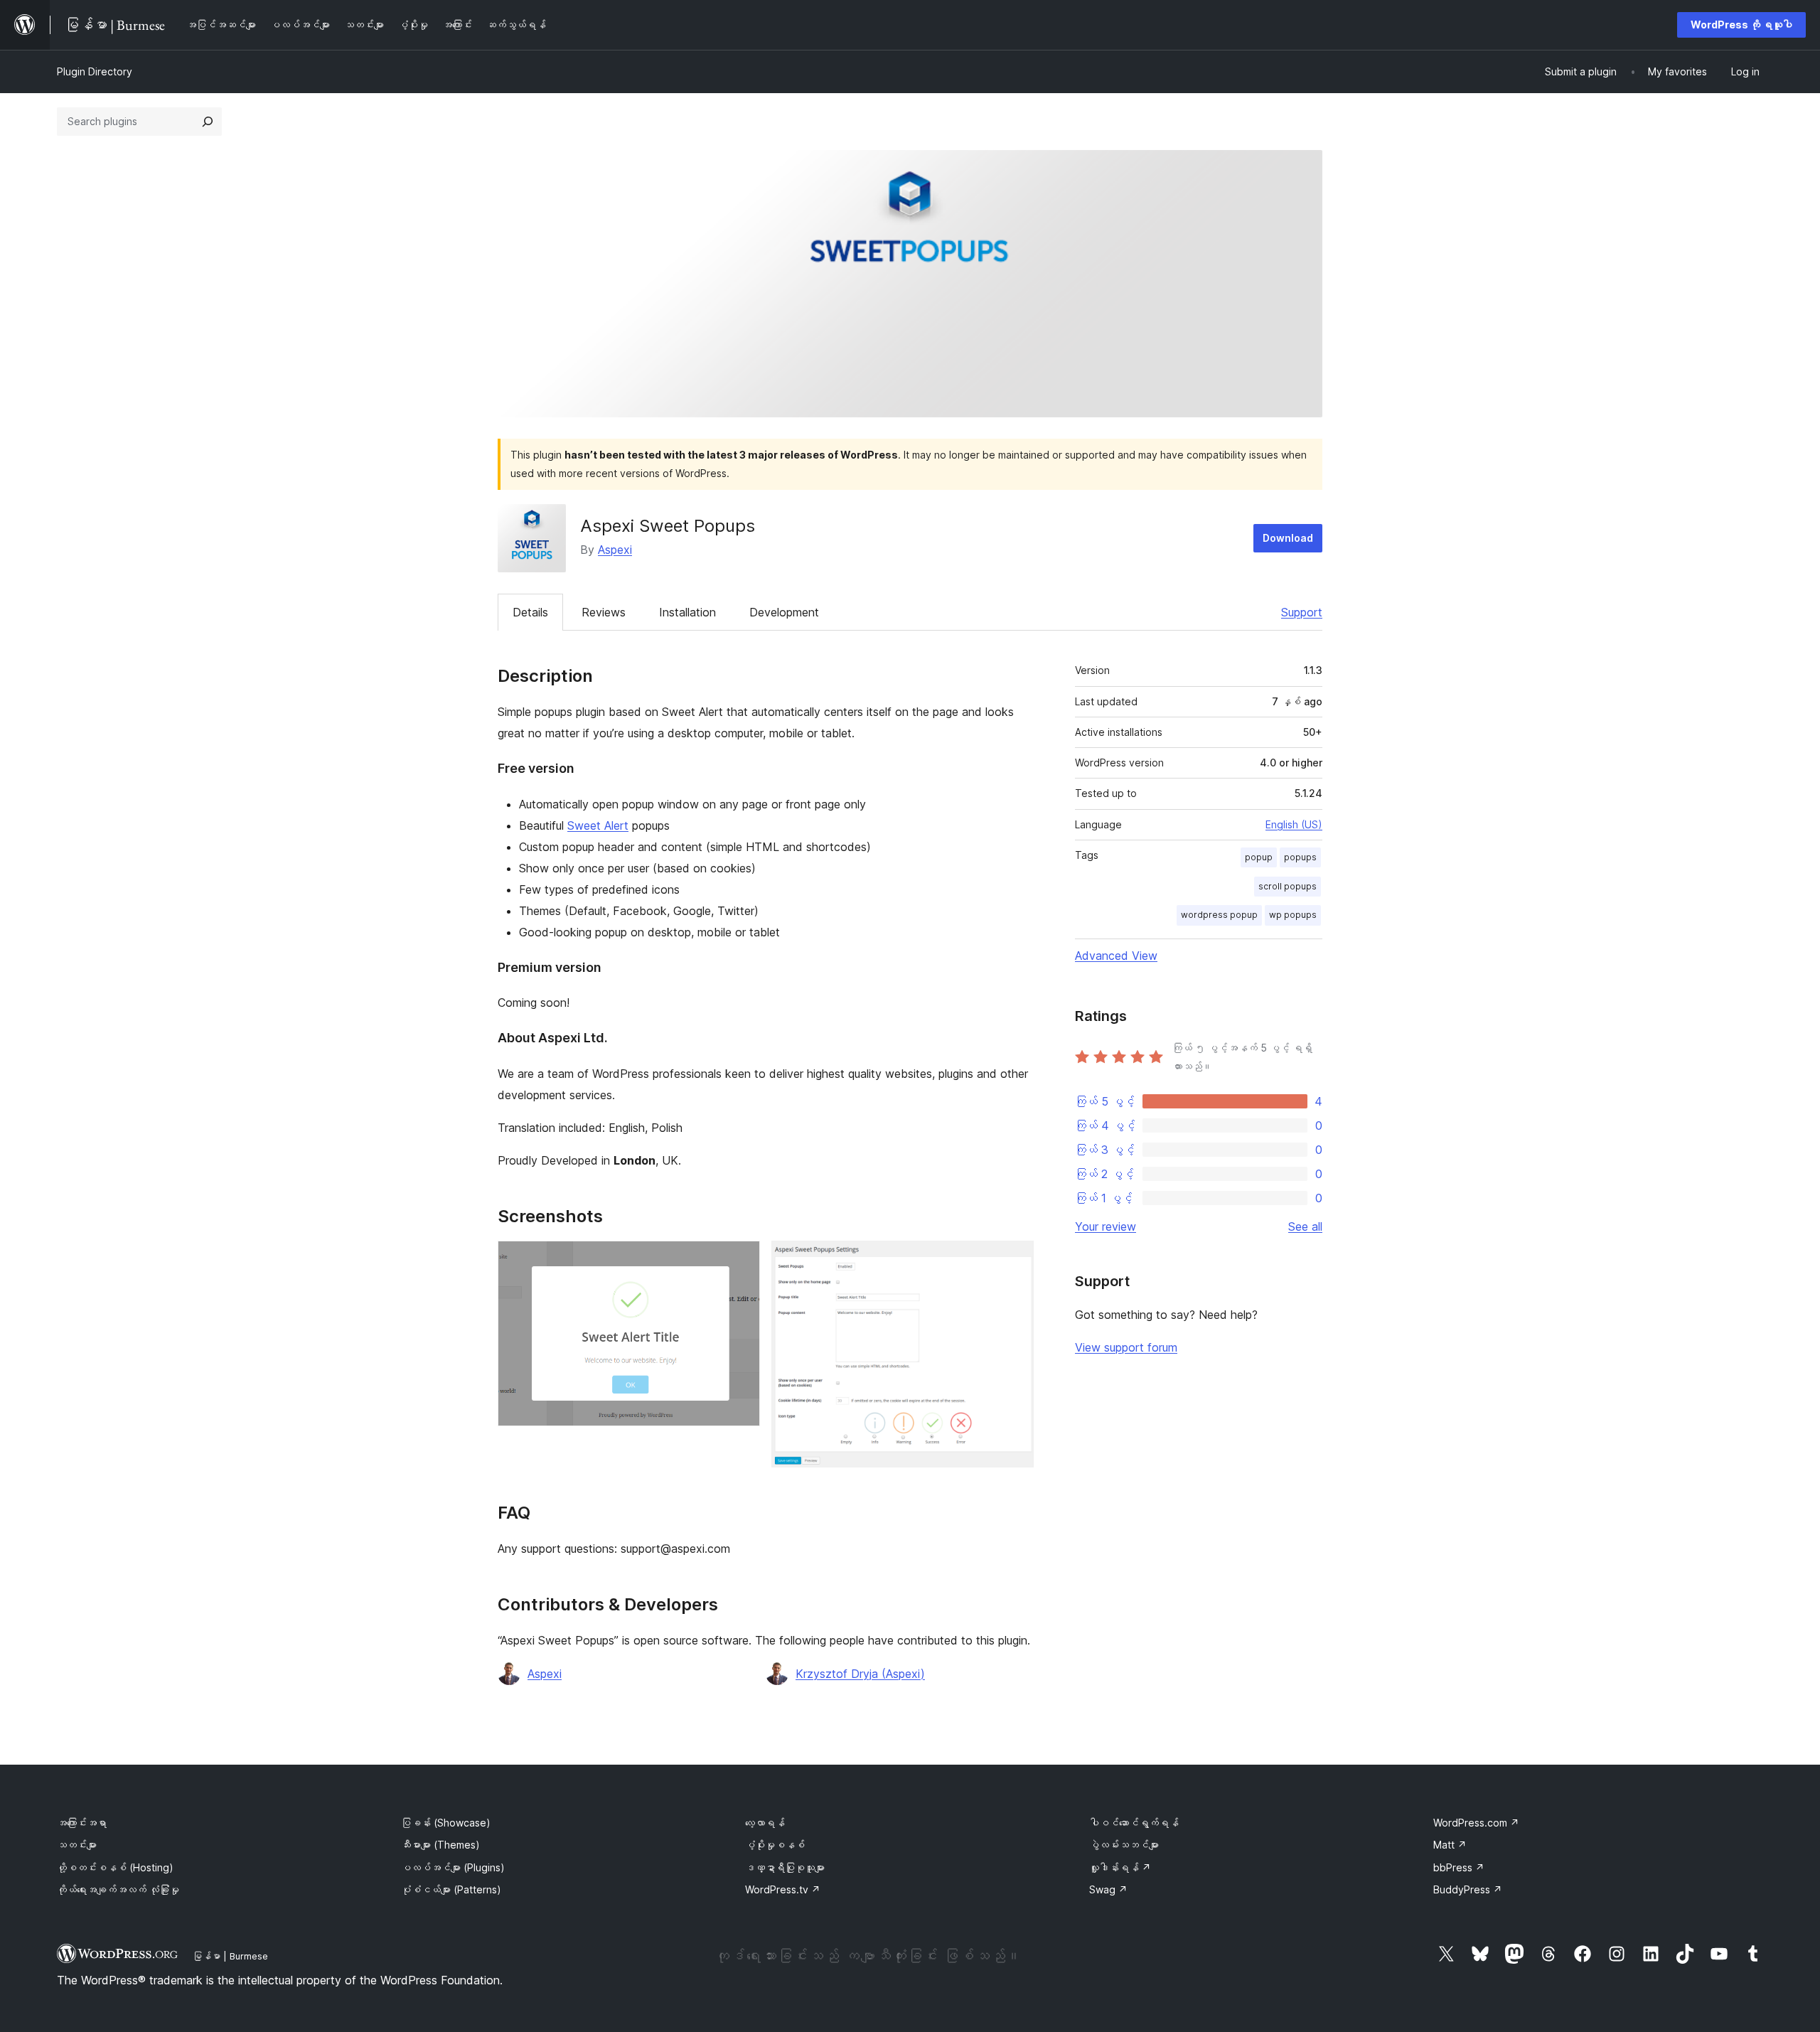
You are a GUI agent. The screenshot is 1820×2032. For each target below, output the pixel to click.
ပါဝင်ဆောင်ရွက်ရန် (1134, 1823)
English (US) (1294, 824)
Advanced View (1116, 956)
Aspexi (615, 550)
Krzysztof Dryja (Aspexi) (860, 1674)
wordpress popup (1219, 915)
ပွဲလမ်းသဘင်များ (1124, 1845)
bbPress (1459, 1867)
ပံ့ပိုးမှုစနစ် (775, 1845)
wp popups (1293, 915)
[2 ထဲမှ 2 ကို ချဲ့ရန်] (1015, 1260)
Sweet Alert (598, 825)
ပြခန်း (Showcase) (446, 1823)
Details (530, 612)
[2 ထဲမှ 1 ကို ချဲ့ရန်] (741, 1260)
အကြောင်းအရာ (82, 1823)
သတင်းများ (77, 1845)
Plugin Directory (95, 71)
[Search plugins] (208, 122)
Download (1288, 538)
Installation (687, 612)
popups (1300, 857)
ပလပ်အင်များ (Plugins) (453, 1867)
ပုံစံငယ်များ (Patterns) (451, 1889)
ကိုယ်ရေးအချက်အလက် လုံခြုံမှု (118, 1889)
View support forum (1126, 1347)
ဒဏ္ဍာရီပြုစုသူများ (785, 1867)
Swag (1108, 1889)
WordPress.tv (783, 1889)
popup (1259, 857)
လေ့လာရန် (765, 1823)
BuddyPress (1468, 1889)
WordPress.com (1476, 1823)
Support (1302, 612)
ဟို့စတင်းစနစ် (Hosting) (115, 1867)
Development (784, 612)
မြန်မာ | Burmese (230, 1956)
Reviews (604, 612)
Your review (1106, 1226)
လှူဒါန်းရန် (1120, 1867)
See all (1305, 1226)
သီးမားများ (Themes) (440, 1845)
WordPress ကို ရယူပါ (1741, 25)
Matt (1450, 1845)
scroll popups (1288, 886)
